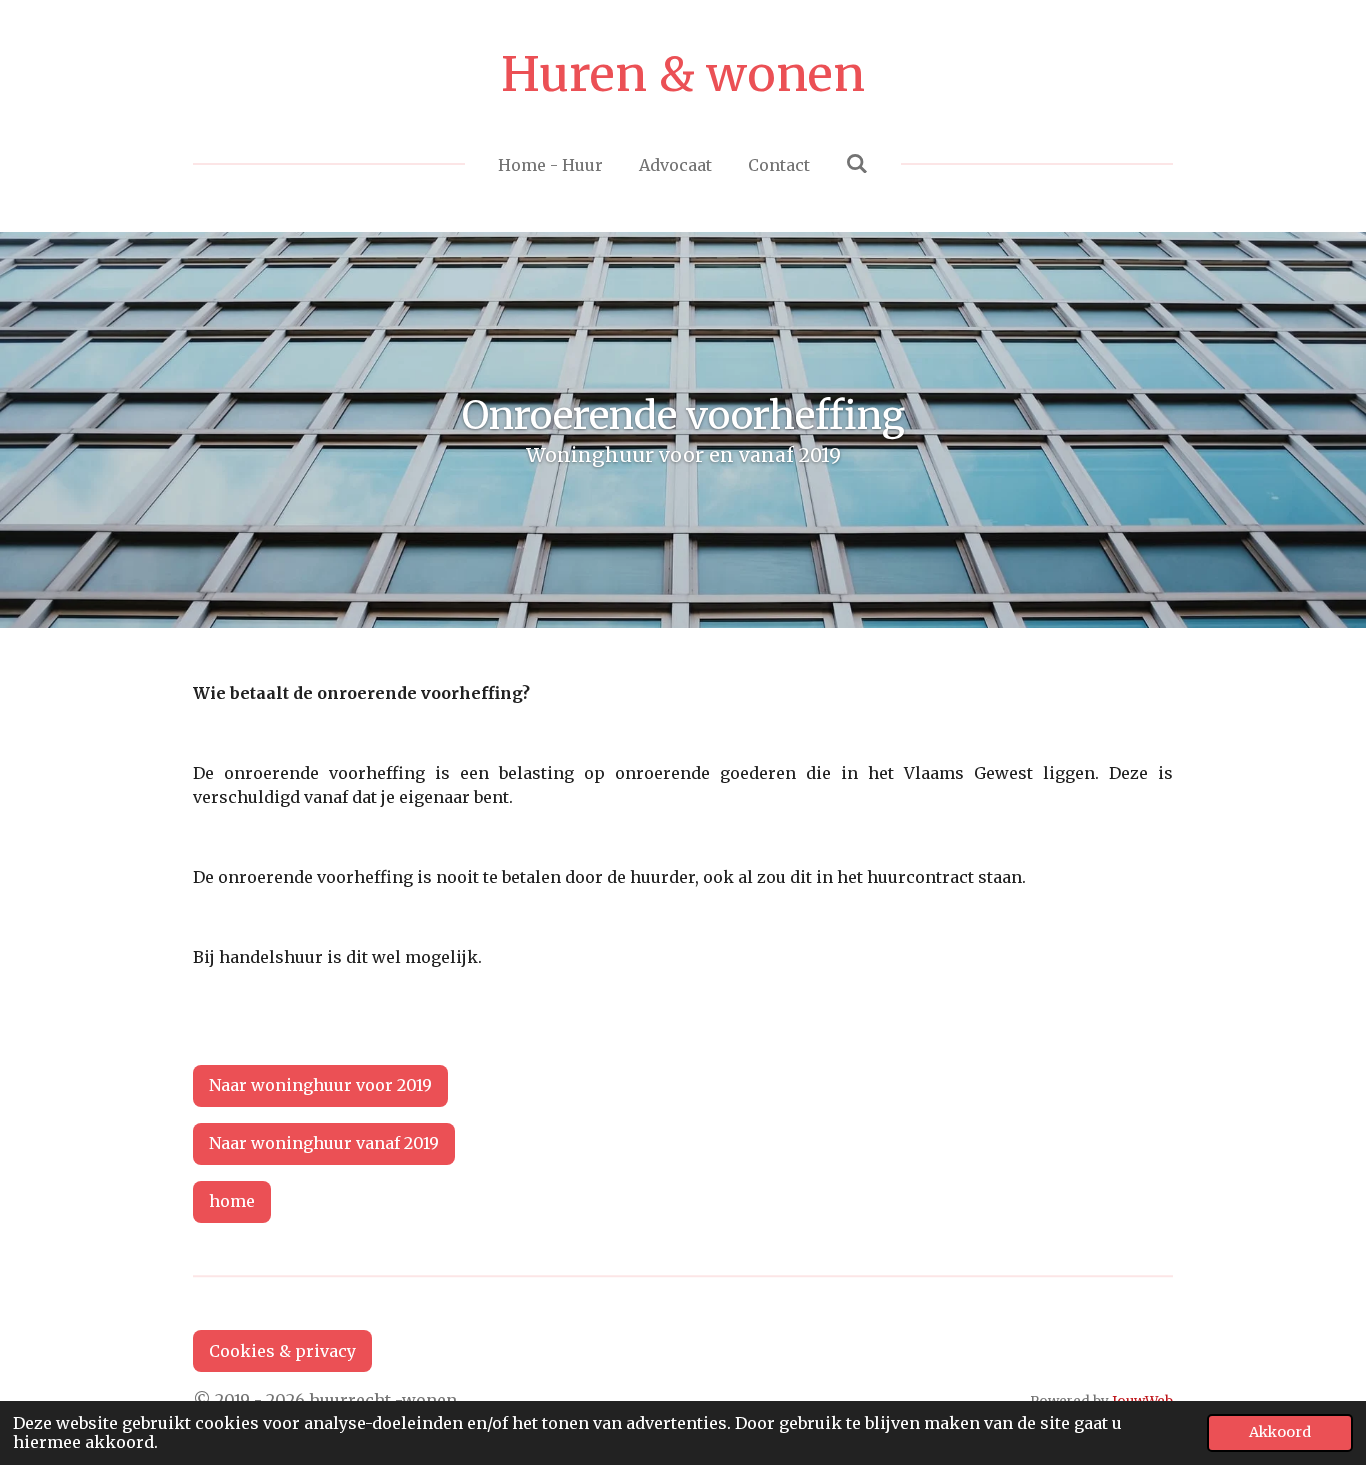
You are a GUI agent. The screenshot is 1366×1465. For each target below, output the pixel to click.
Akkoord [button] (1280, 1432)
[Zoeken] (857, 163)
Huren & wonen (683, 74)
